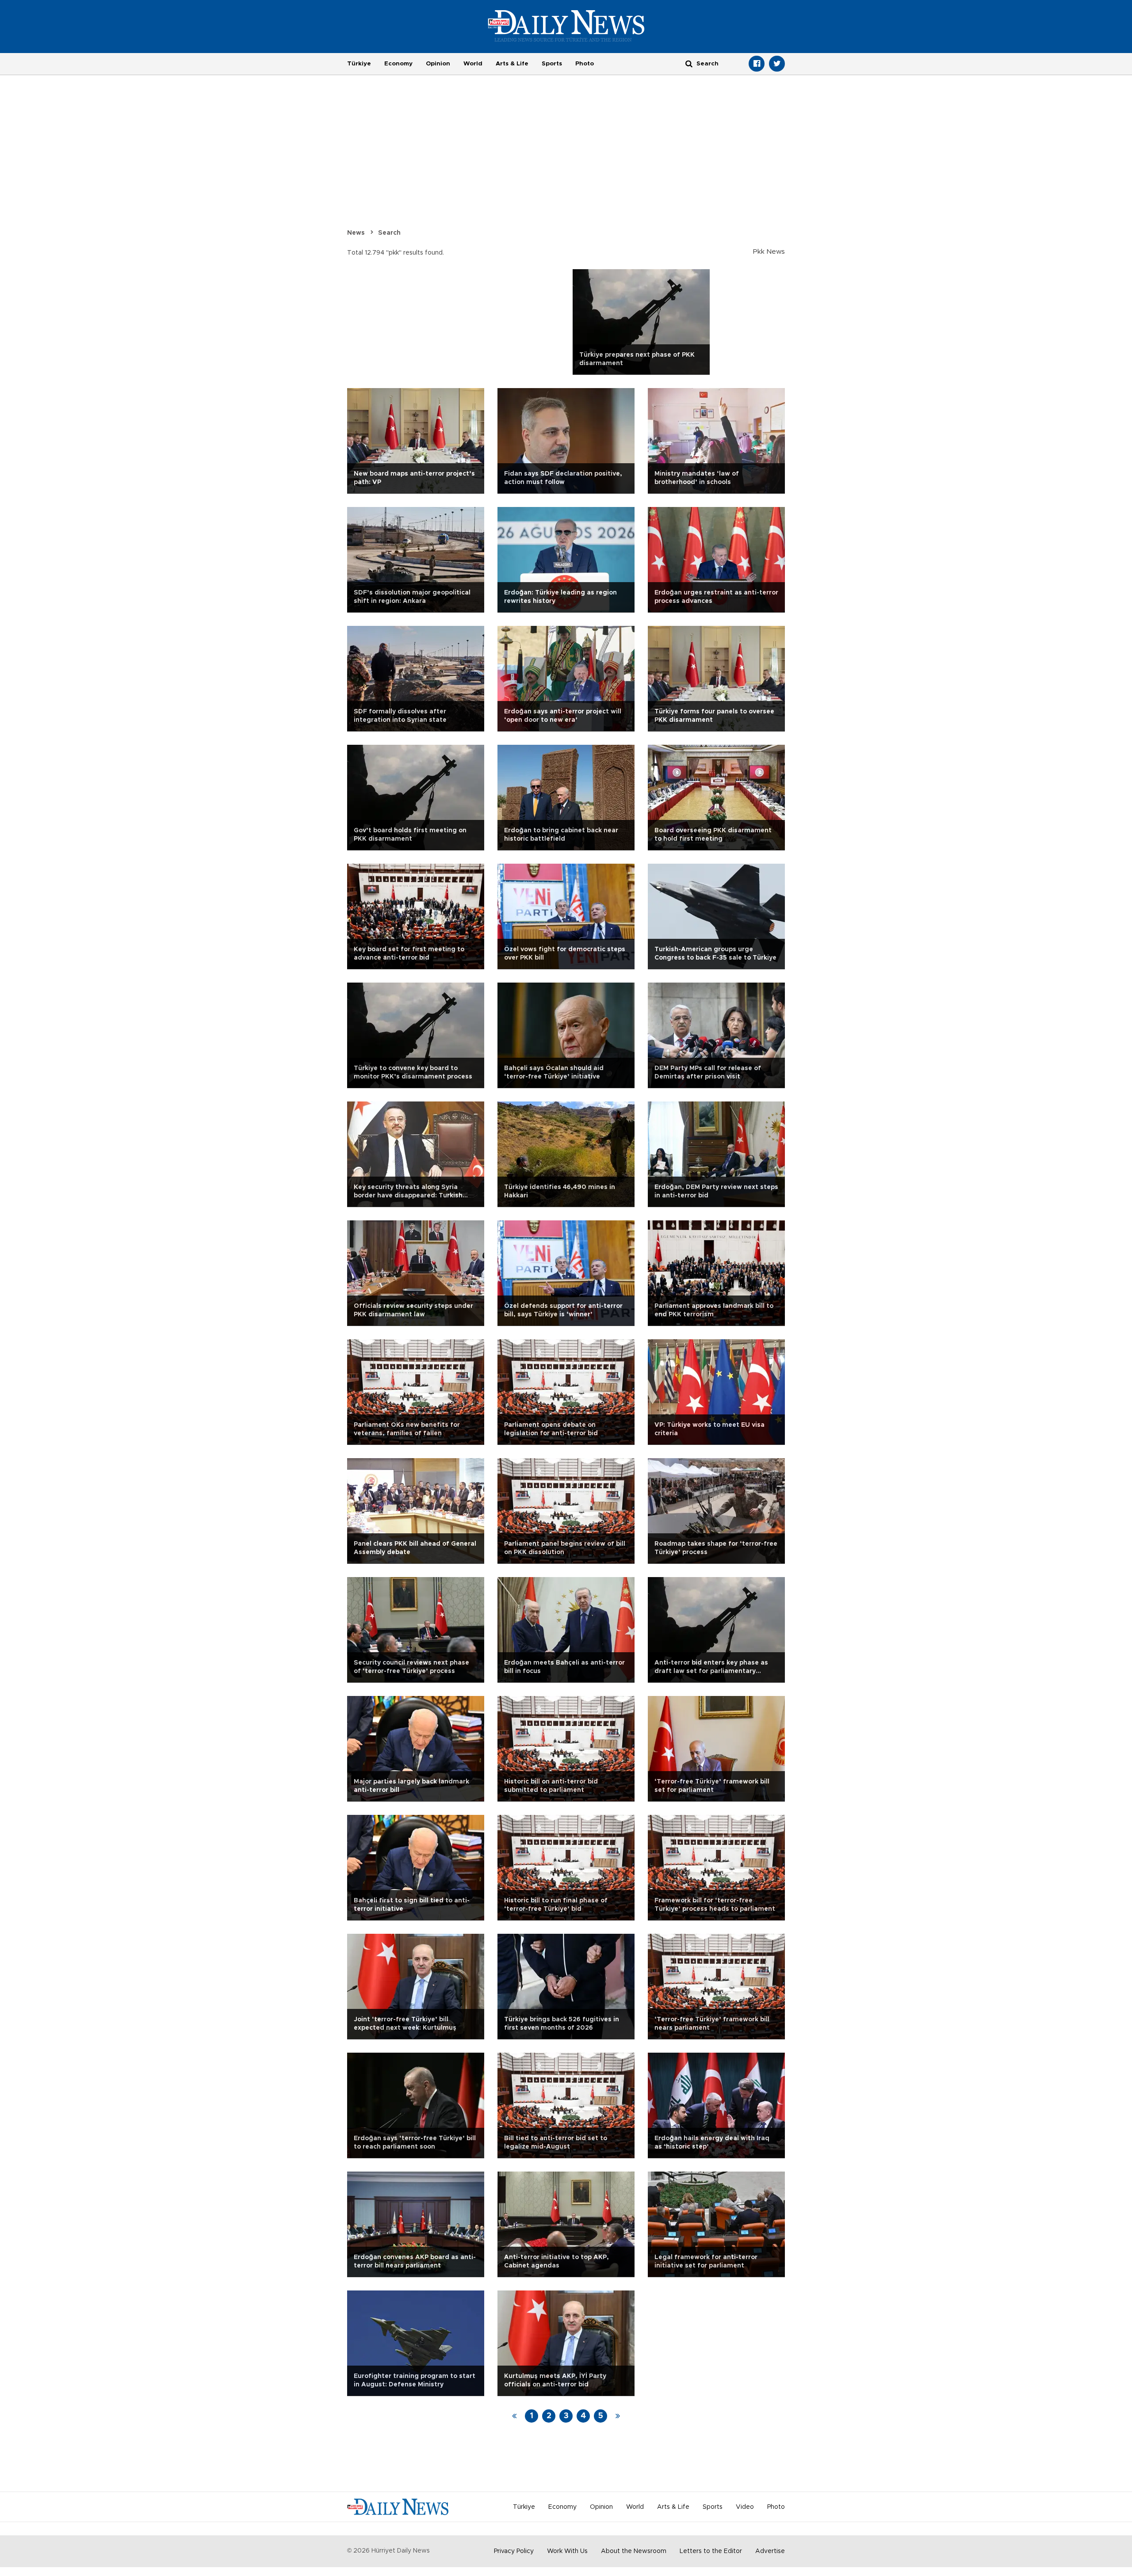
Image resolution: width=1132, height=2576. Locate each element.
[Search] (689, 63)
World (473, 64)
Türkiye (359, 64)
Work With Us (567, 2551)
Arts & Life (512, 64)
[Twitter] (777, 64)
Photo (585, 64)
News (356, 233)
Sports (552, 64)
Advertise (770, 2551)
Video (745, 2507)
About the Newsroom (634, 2551)
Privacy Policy (514, 2551)
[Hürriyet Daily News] (566, 26)
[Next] (618, 2416)
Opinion (438, 64)
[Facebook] (757, 64)
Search (389, 233)
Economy (398, 64)
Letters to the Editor (711, 2551)
